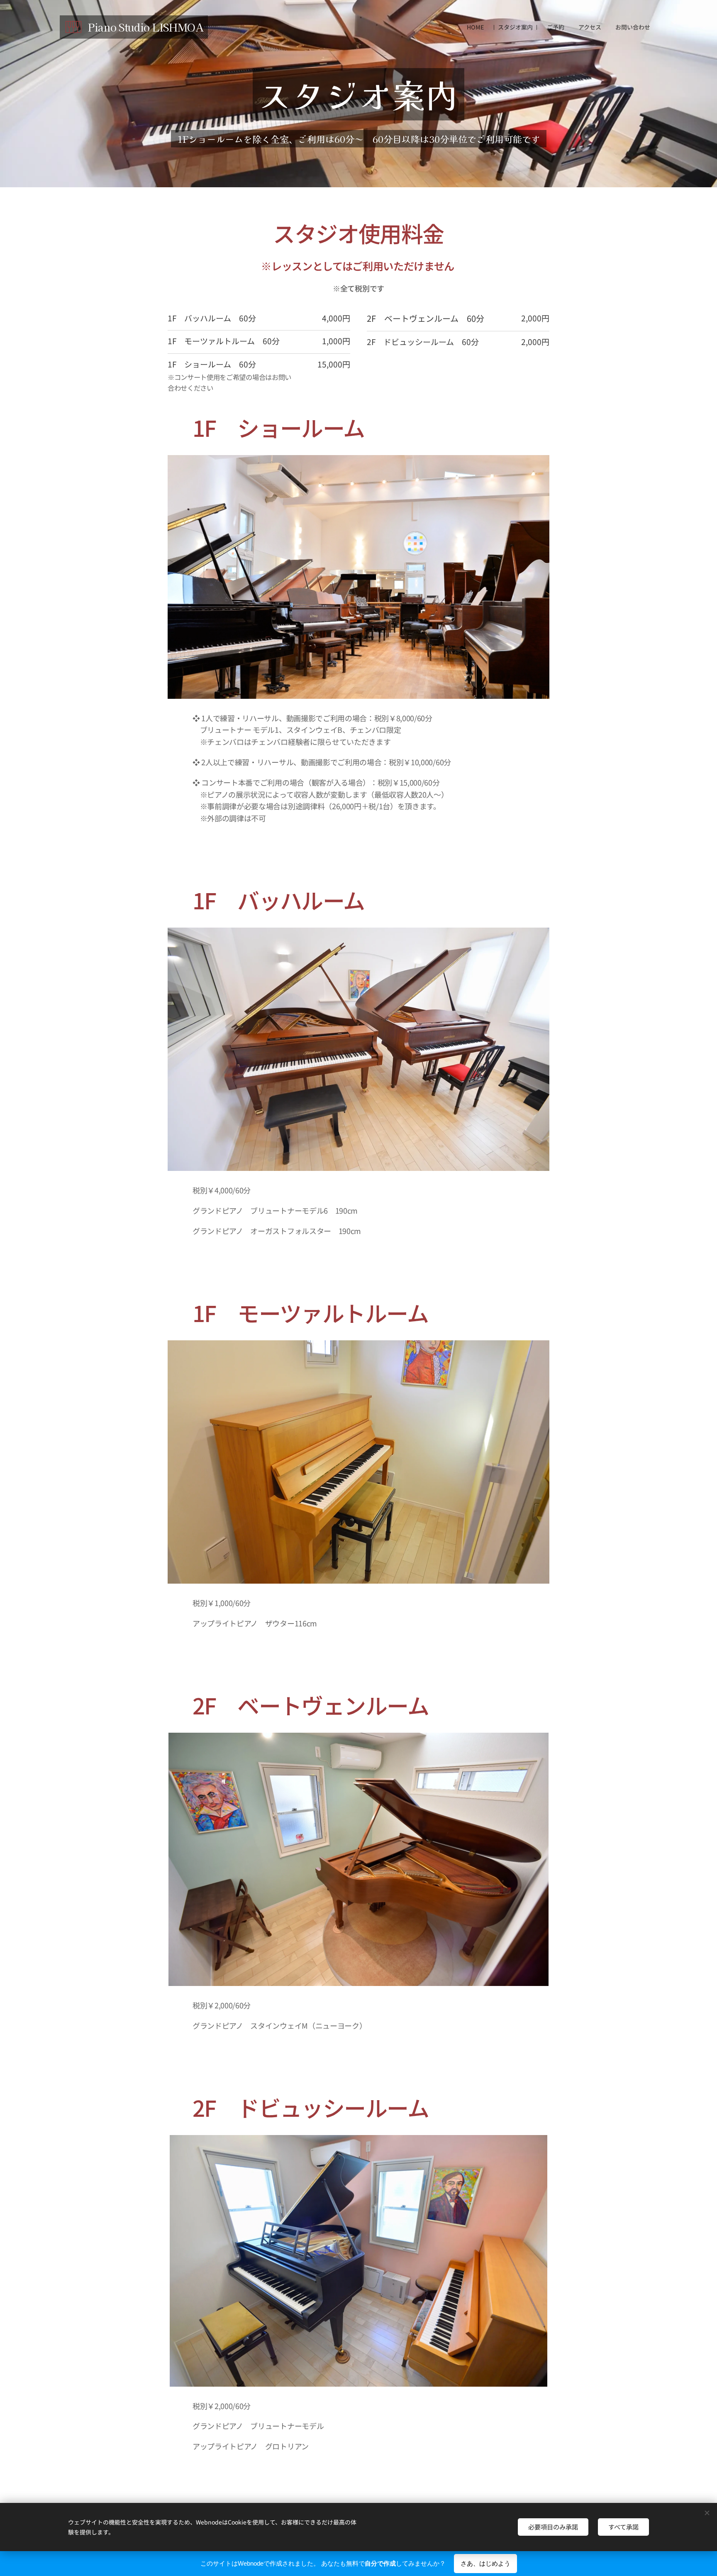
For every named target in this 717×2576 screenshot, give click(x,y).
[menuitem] (475, 27)
